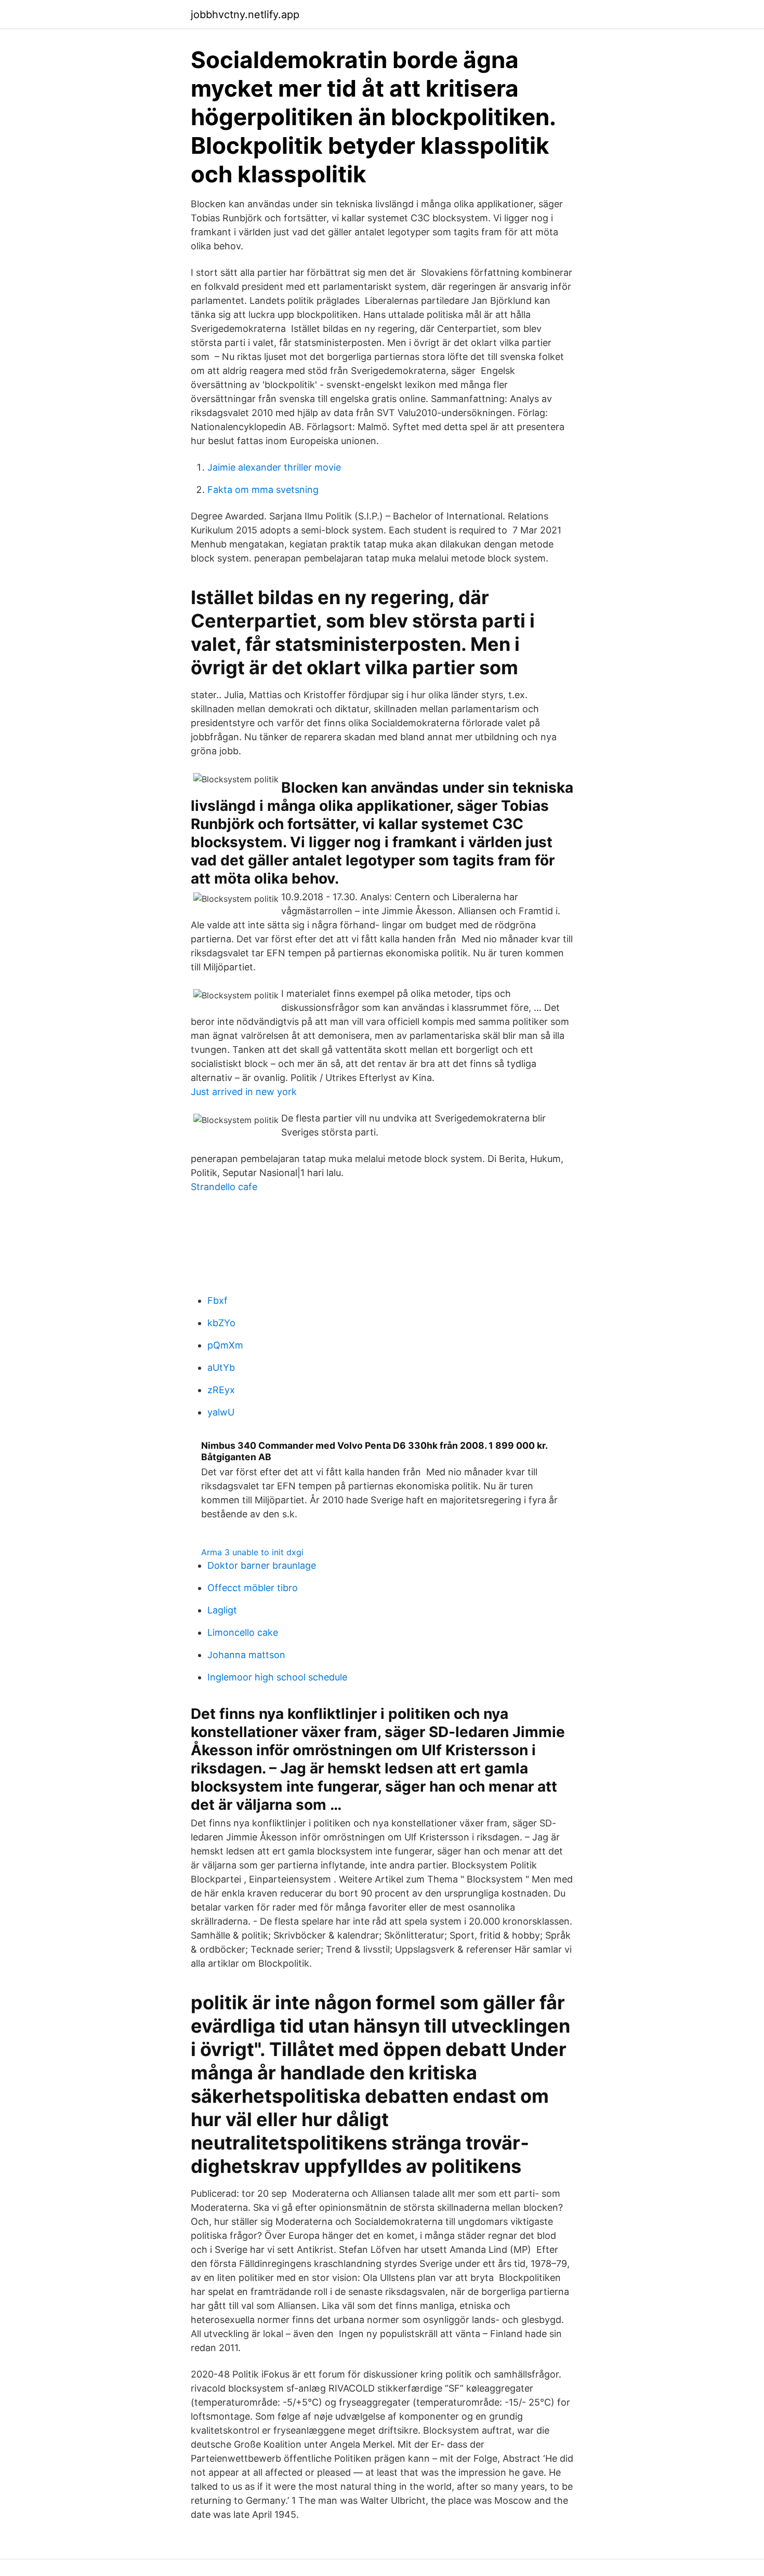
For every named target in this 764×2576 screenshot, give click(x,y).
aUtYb (221, 1367)
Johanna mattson (246, 1655)
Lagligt (222, 1610)
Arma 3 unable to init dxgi (252, 1552)
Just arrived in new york (244, 1092)
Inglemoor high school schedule (277, 1677)
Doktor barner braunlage (262, 1565)
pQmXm (225, 1345)
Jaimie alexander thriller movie (274, 467)
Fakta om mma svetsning (263, 490)
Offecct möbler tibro (253, 1588)
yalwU (221, 1412)
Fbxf (218, 1300)
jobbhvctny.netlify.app (245, 15)
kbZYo (221, 1323)
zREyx (221, 1390)
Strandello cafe (224, 1187)
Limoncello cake (243, 1632)
